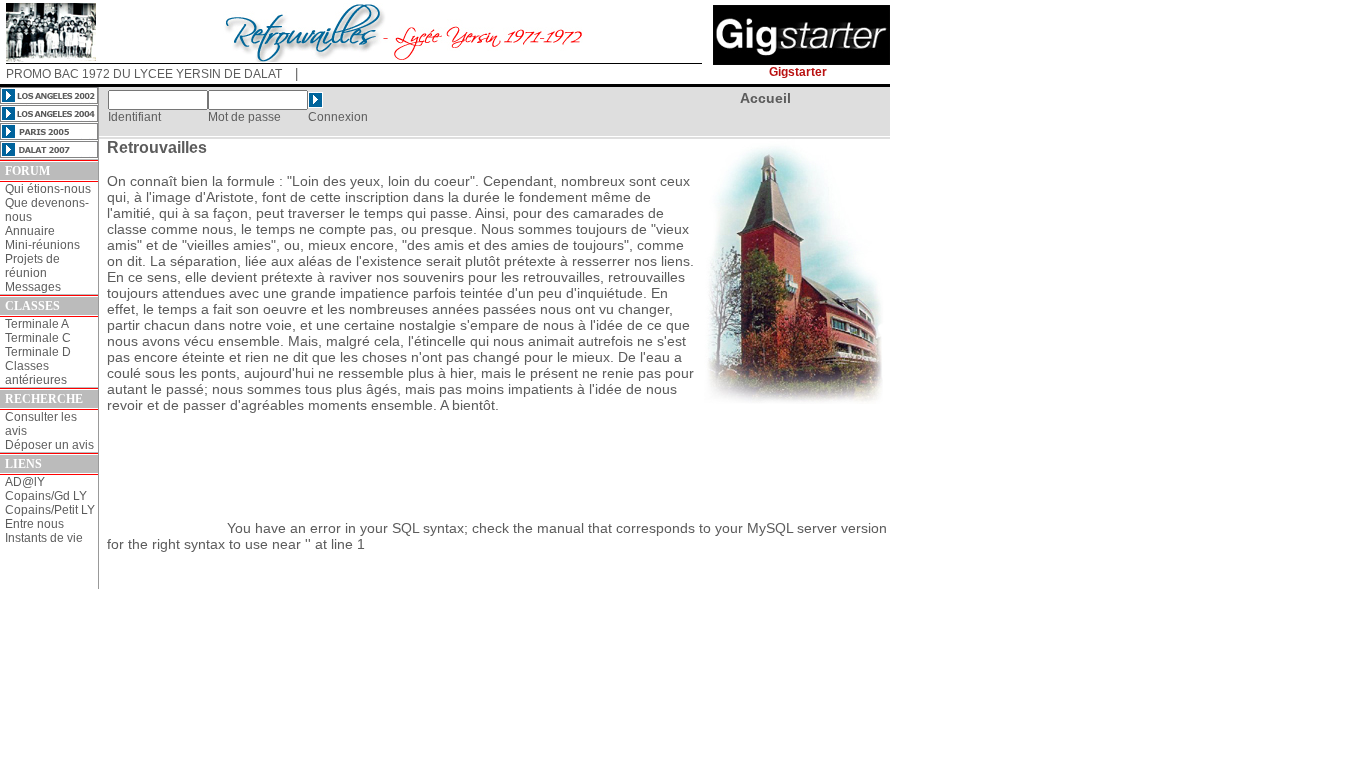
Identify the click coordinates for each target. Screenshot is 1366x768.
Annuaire (30, 231)
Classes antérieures (36, 373)
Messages (33, 287)
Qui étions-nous (48, 189)
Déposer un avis (49, 445)
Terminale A (37, 324)
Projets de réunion (32, 266)
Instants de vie (44, 538)
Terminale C (38, 338)
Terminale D (38, 352)
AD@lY (25, 482)
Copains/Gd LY (46, 496)
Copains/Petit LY (50, 510)
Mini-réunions (42, 245)
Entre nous (34, 524)
